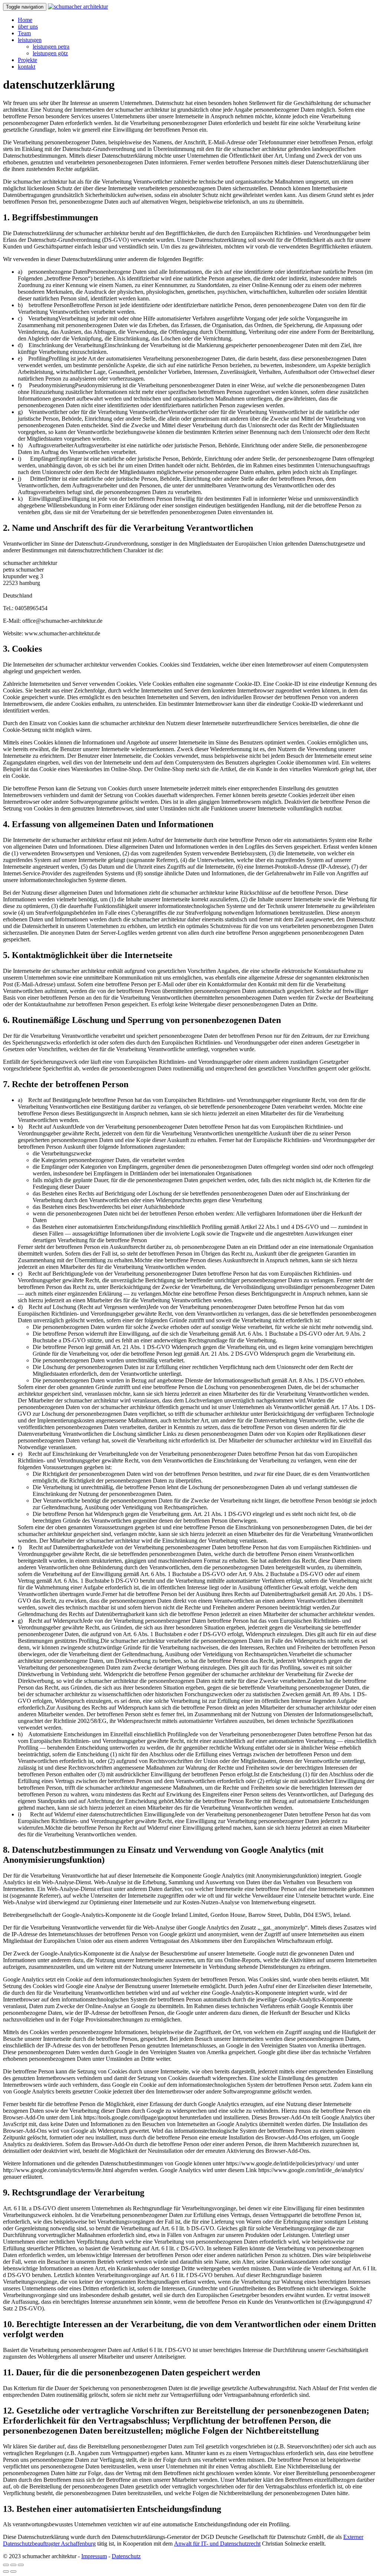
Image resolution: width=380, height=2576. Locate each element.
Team (24, 33)
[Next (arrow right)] (13, 2572)
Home (25, 20)
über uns (28, 27)
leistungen (30, 40)
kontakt (27, 67)
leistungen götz (50, 53)
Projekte (27, 60)
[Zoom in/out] (21, 2565)
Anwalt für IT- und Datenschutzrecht (217, 2544)
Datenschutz (126, 2556)
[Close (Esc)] (6, 2565)
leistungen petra (51, 47)
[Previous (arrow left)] (6, 2572)
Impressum (94, 2556)
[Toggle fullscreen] (13, 2565)
